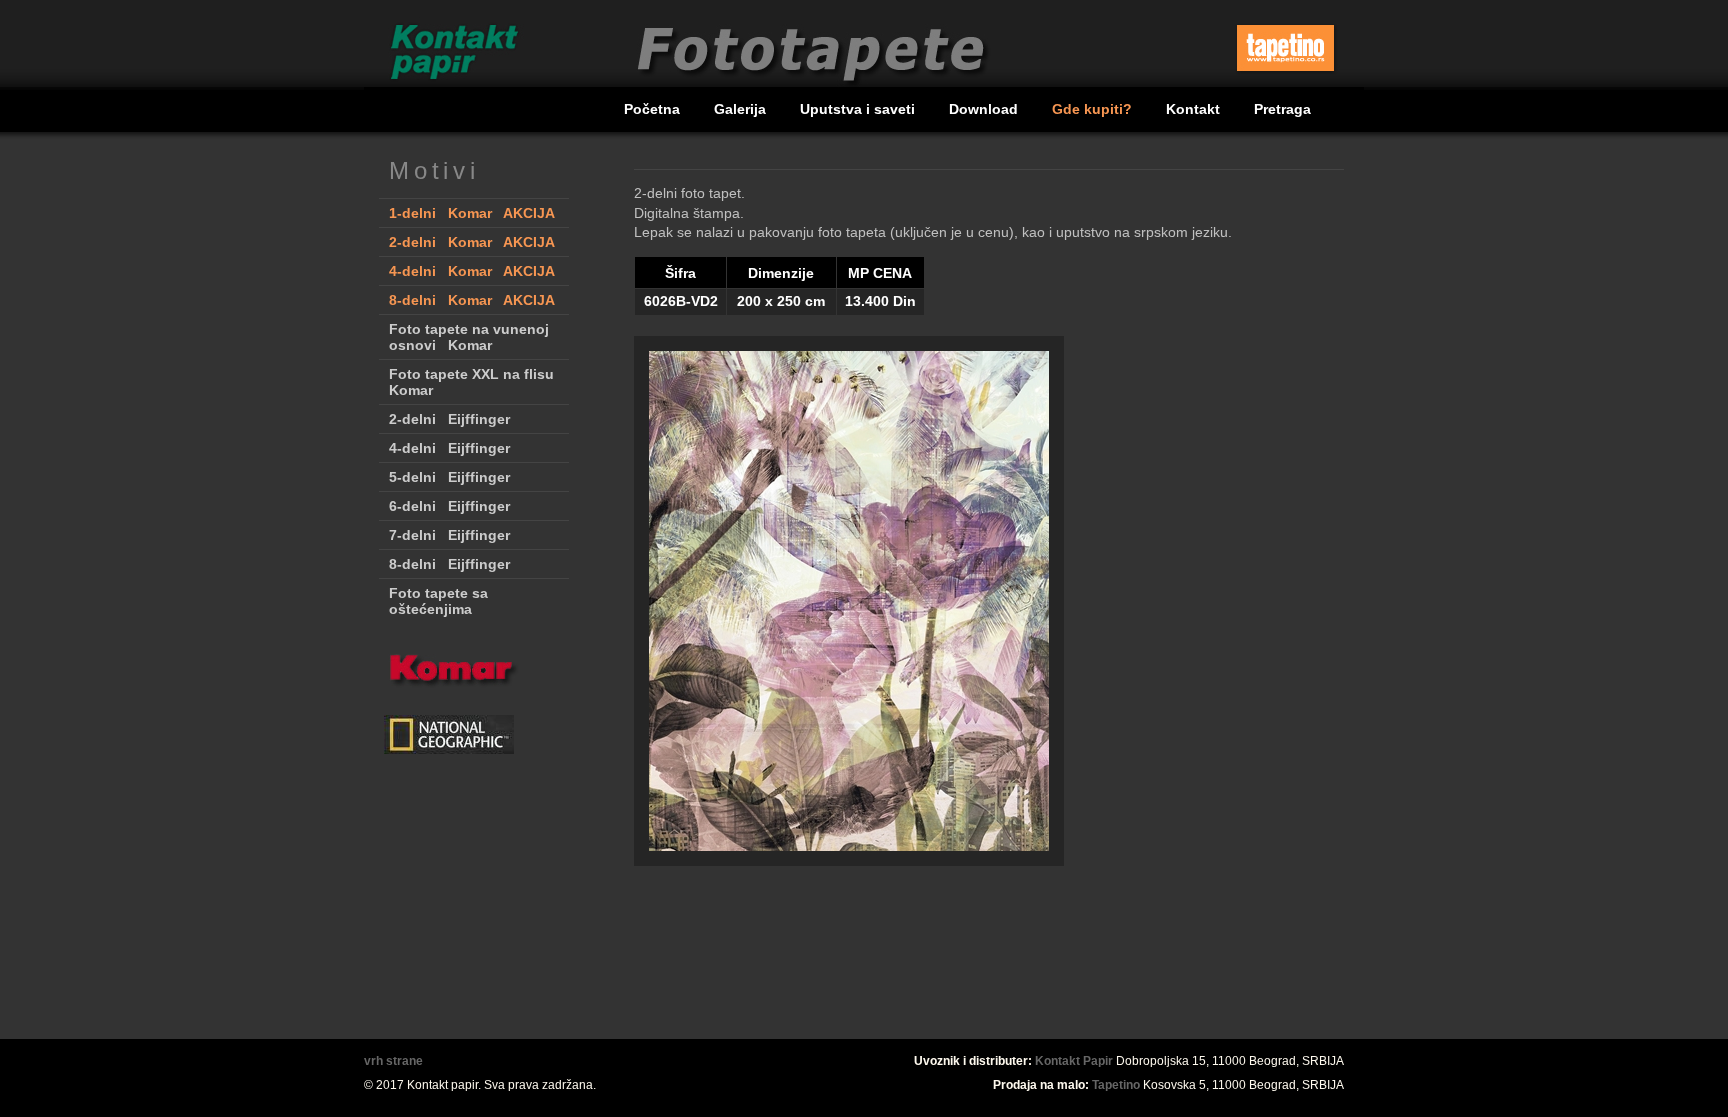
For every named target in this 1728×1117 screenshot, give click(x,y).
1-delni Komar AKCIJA (472, 213)
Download (985, 109)
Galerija (742, 109)
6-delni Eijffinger (449, 506)
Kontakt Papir (1074, 1061)
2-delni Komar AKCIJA (472, 242)
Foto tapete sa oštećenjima (438, 601)
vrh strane (393, 1061)
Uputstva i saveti (859, 109)
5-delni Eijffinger (449, 477)
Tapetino (1116, 1085)
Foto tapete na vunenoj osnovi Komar (469, 337)
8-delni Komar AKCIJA (472, 300)
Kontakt (1195, 109)
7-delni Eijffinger (449, 535)
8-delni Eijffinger (449, 564)
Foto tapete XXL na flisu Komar (471, 382)
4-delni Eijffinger (449, 448)
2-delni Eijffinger (449, 419)
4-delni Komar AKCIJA (472, 271)
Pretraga (1282, 109)
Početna (654, 109)
